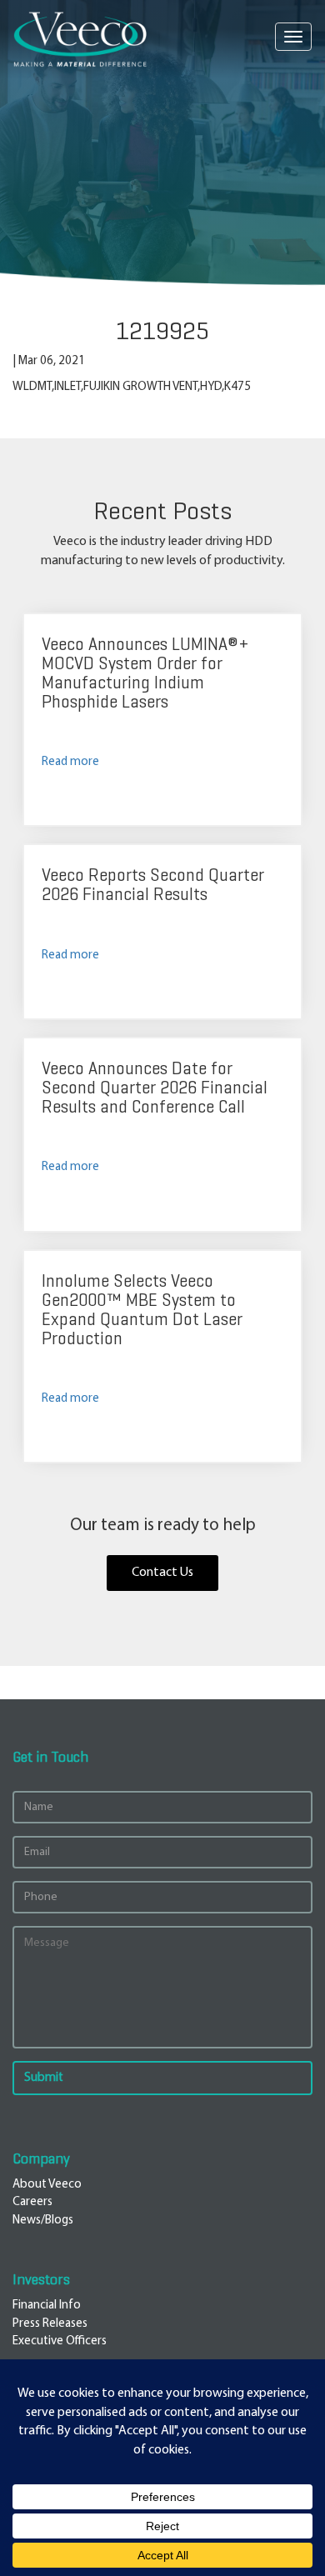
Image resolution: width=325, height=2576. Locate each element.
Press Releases (50, 2324)
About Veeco (47, 2185)
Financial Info (47, 2306)
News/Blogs (43, 2221)
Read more (70, 762)
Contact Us (162, 1573)
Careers (32, 2202)
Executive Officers (60, 2341)
